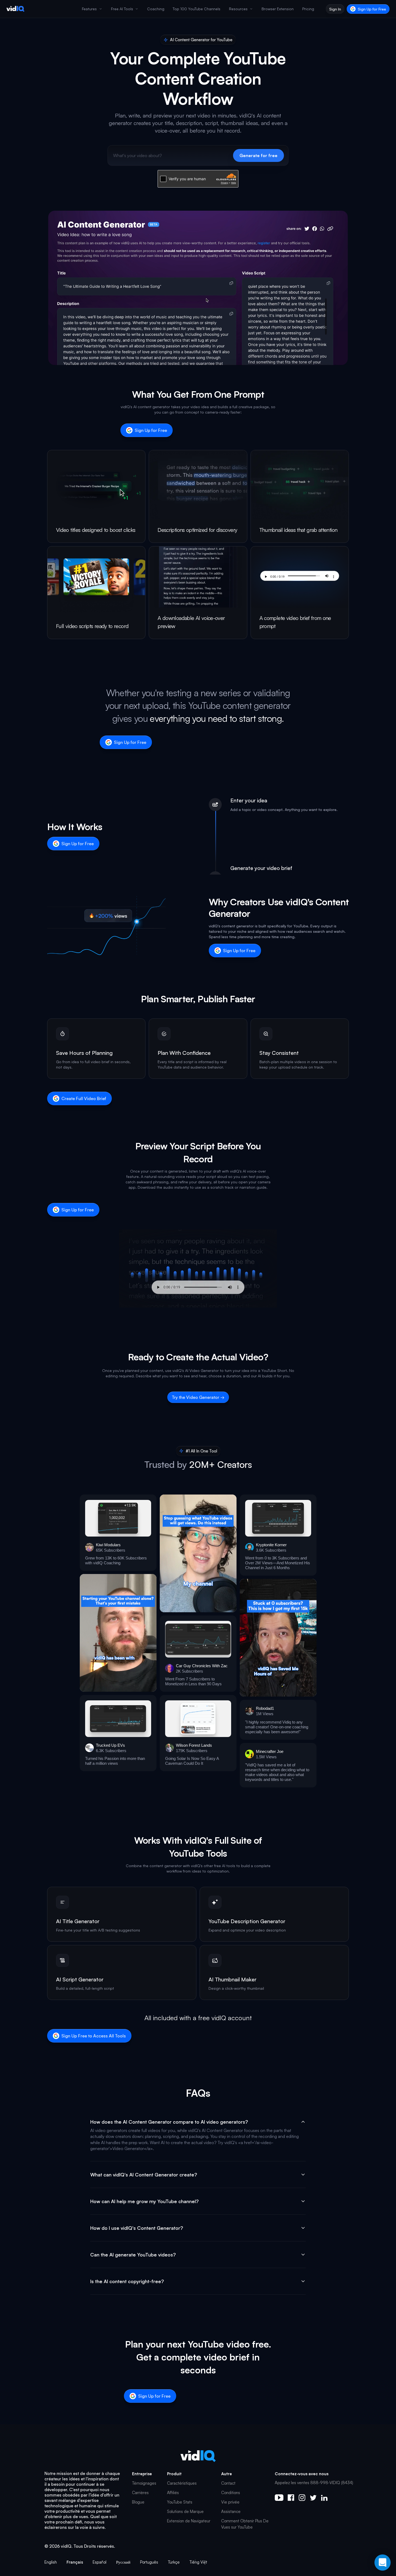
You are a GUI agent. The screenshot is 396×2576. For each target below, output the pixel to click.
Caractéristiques (182, 2483)
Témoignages (144, 2483)
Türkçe (174, 2562)
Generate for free (258, 155)
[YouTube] (279, 2498)
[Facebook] (291, 2498)
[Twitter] (313, 2498)
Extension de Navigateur (189, 2521)
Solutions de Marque (185, 2511)
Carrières (140, 2493)
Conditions (231, 2493)
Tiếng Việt (198, 2562)
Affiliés (173, 2493)
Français (75, 2562)
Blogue (138, 2502)
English (51, 2562)
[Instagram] (302, 2498)
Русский (123, 2562)
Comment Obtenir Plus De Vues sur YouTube (245, 2524)
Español (100, 2562)
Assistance (231, 2511)
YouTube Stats (180, 2502)
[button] (118, 1533)
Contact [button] (228, 2483)
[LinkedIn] (324, 2498)
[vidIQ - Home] (15, 9)
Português (149, 2562)
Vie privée (230, 2502)
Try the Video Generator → (198, 1397)
